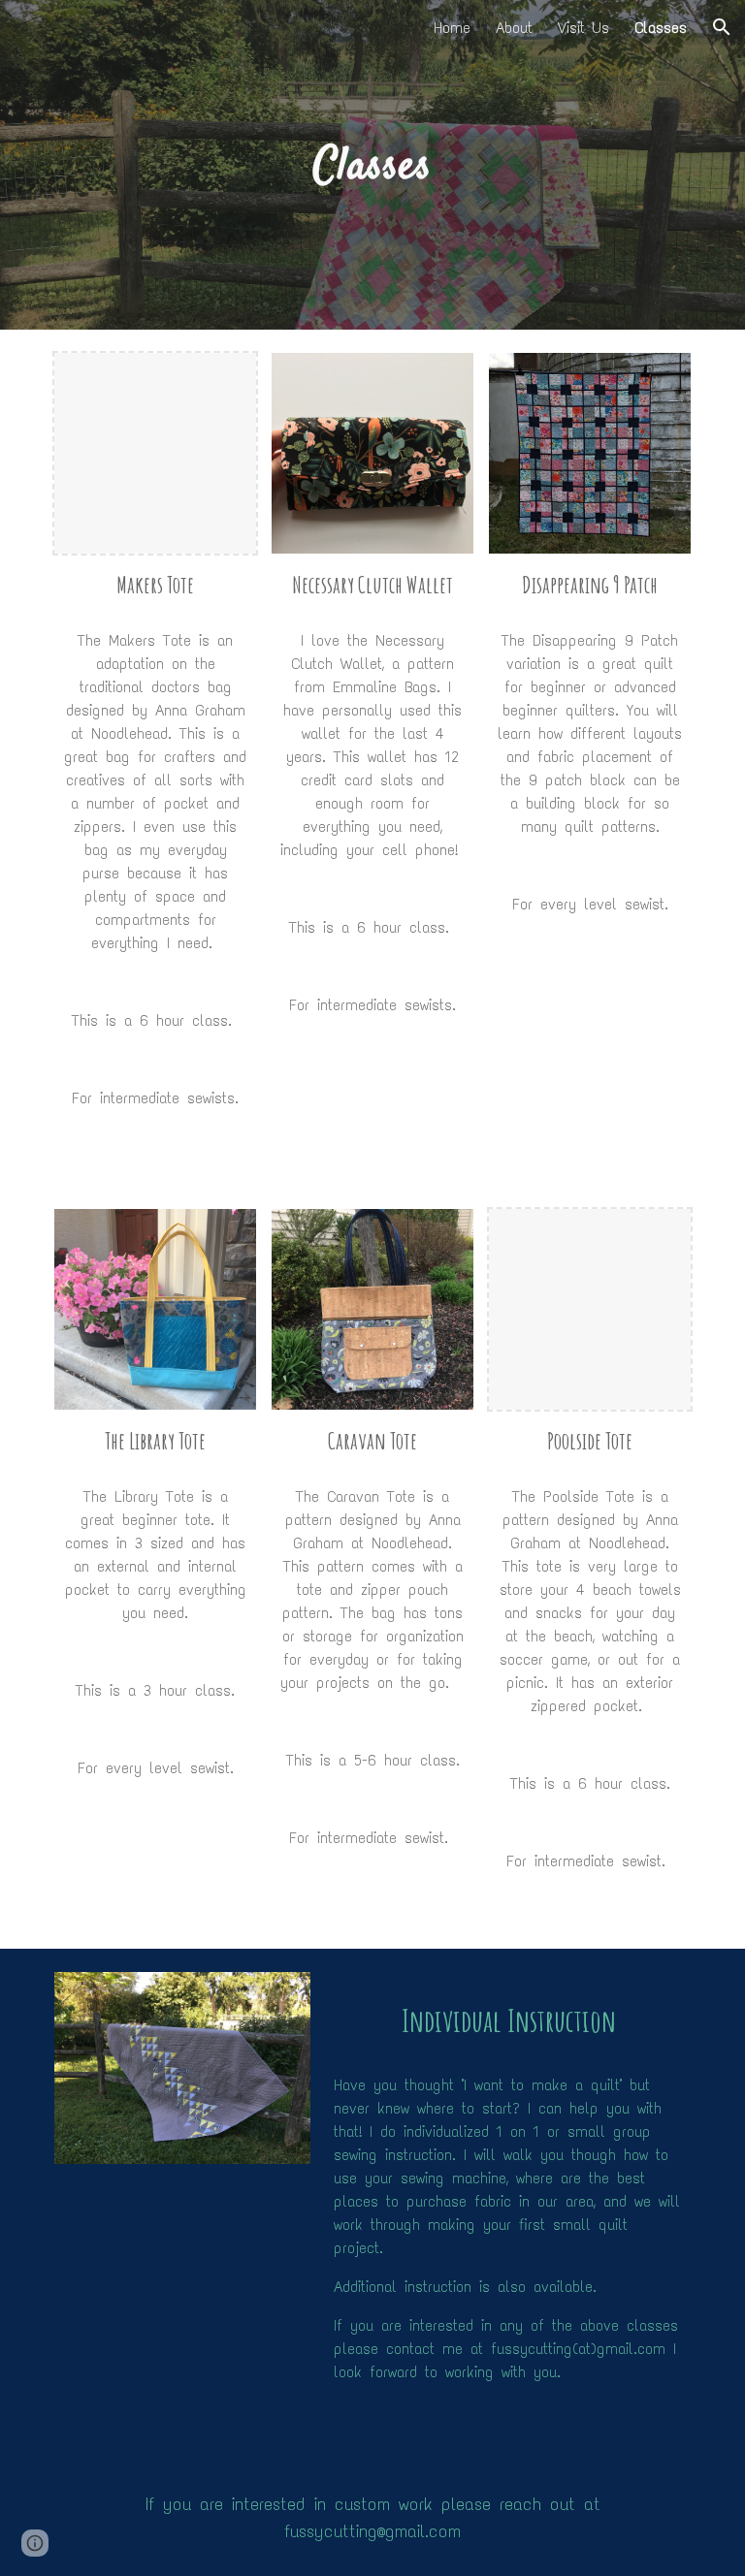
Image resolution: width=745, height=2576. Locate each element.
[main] (372, 165)
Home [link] (452, 28)
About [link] (514, 28)
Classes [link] (661, 28)
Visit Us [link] (583, 28)
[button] (722, 27)
